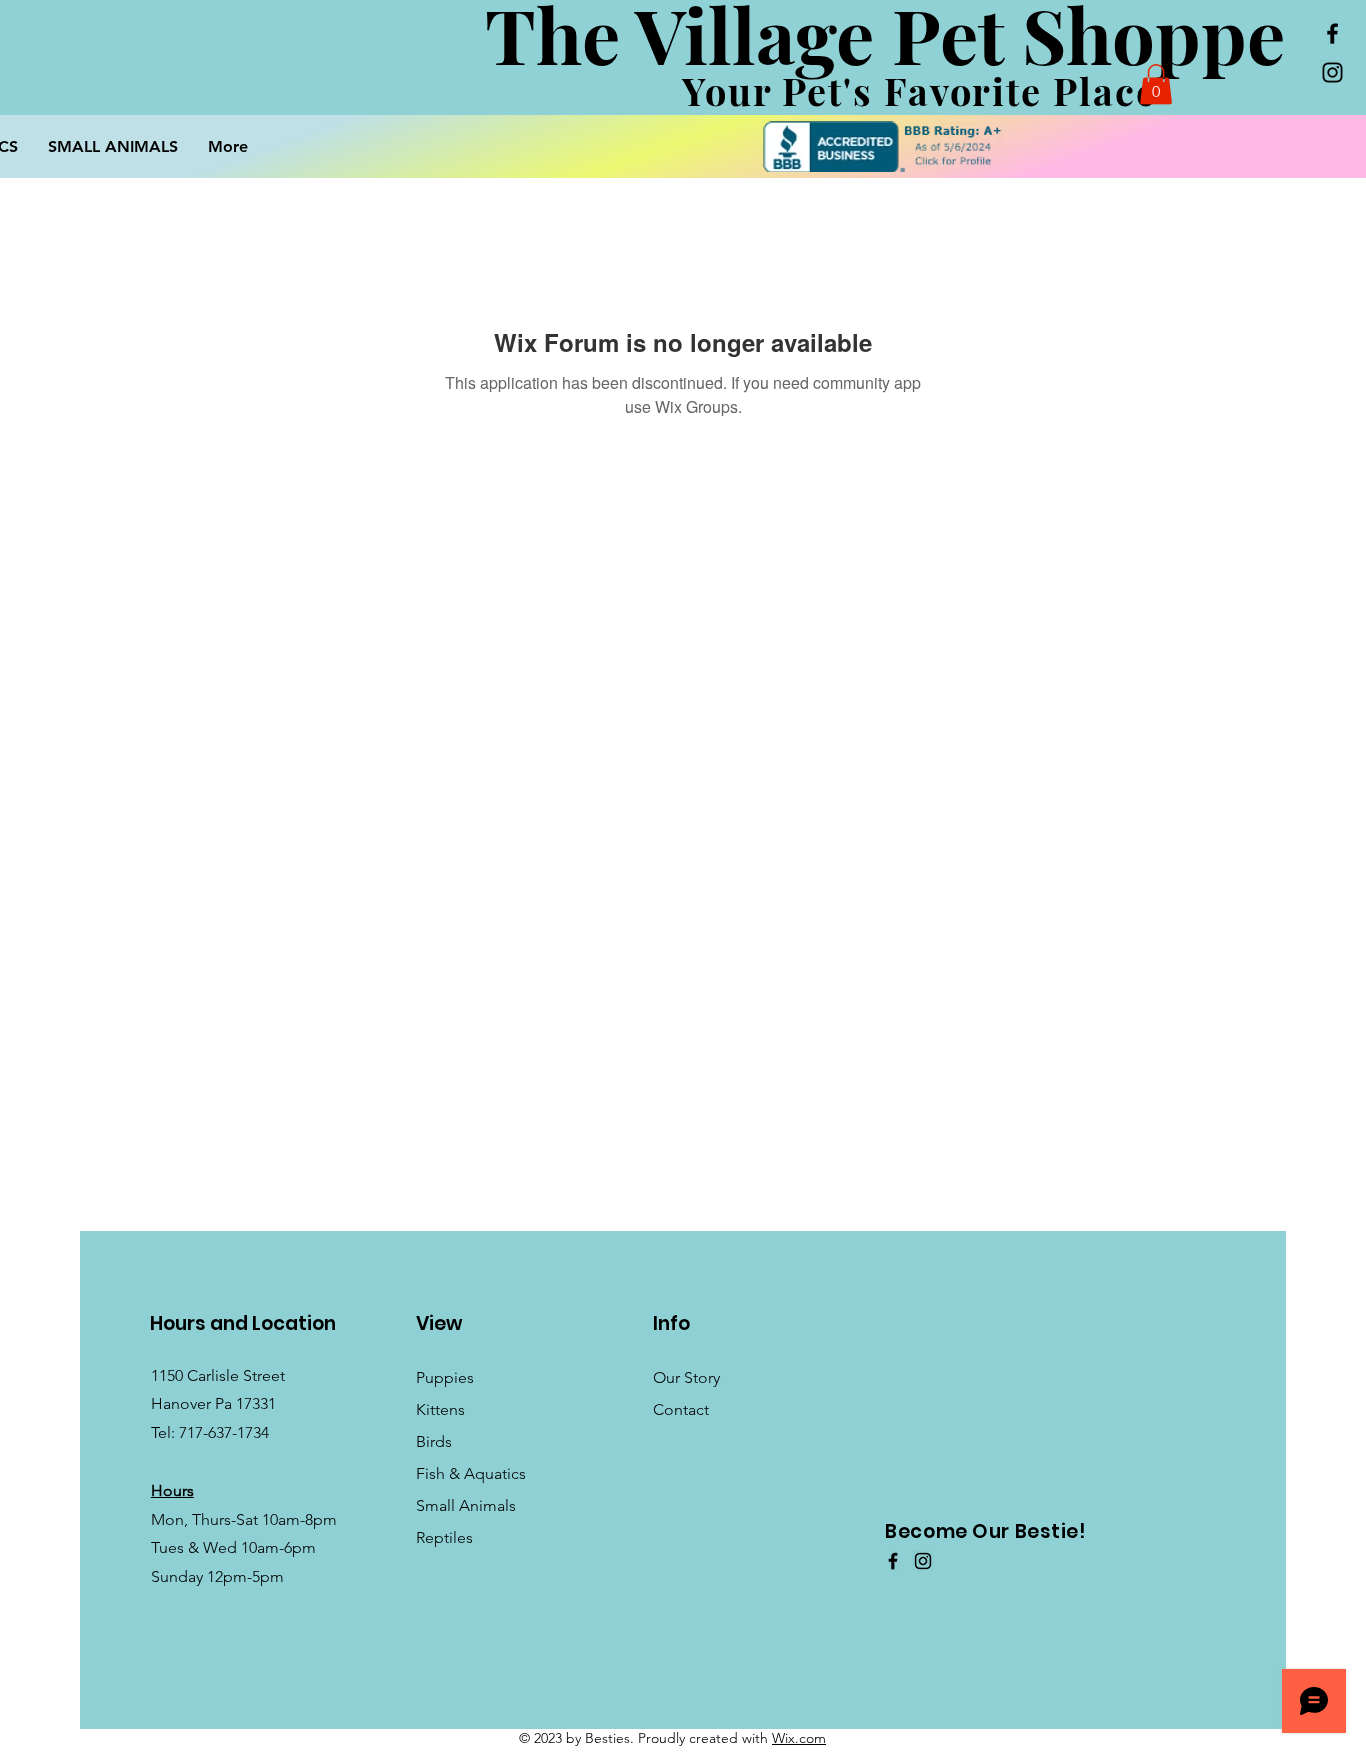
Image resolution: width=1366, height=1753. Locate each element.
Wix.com (799, 1738)
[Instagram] (1332, 72)
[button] (1156, 84)
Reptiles (444, 1537)
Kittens (440, 1409)
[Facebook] (1332, 33)
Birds (434, 1441)
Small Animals (466, 1505)
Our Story (686, 1377)
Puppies (445, 1377)
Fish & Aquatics (471, 1473)
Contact (681, 1409)
